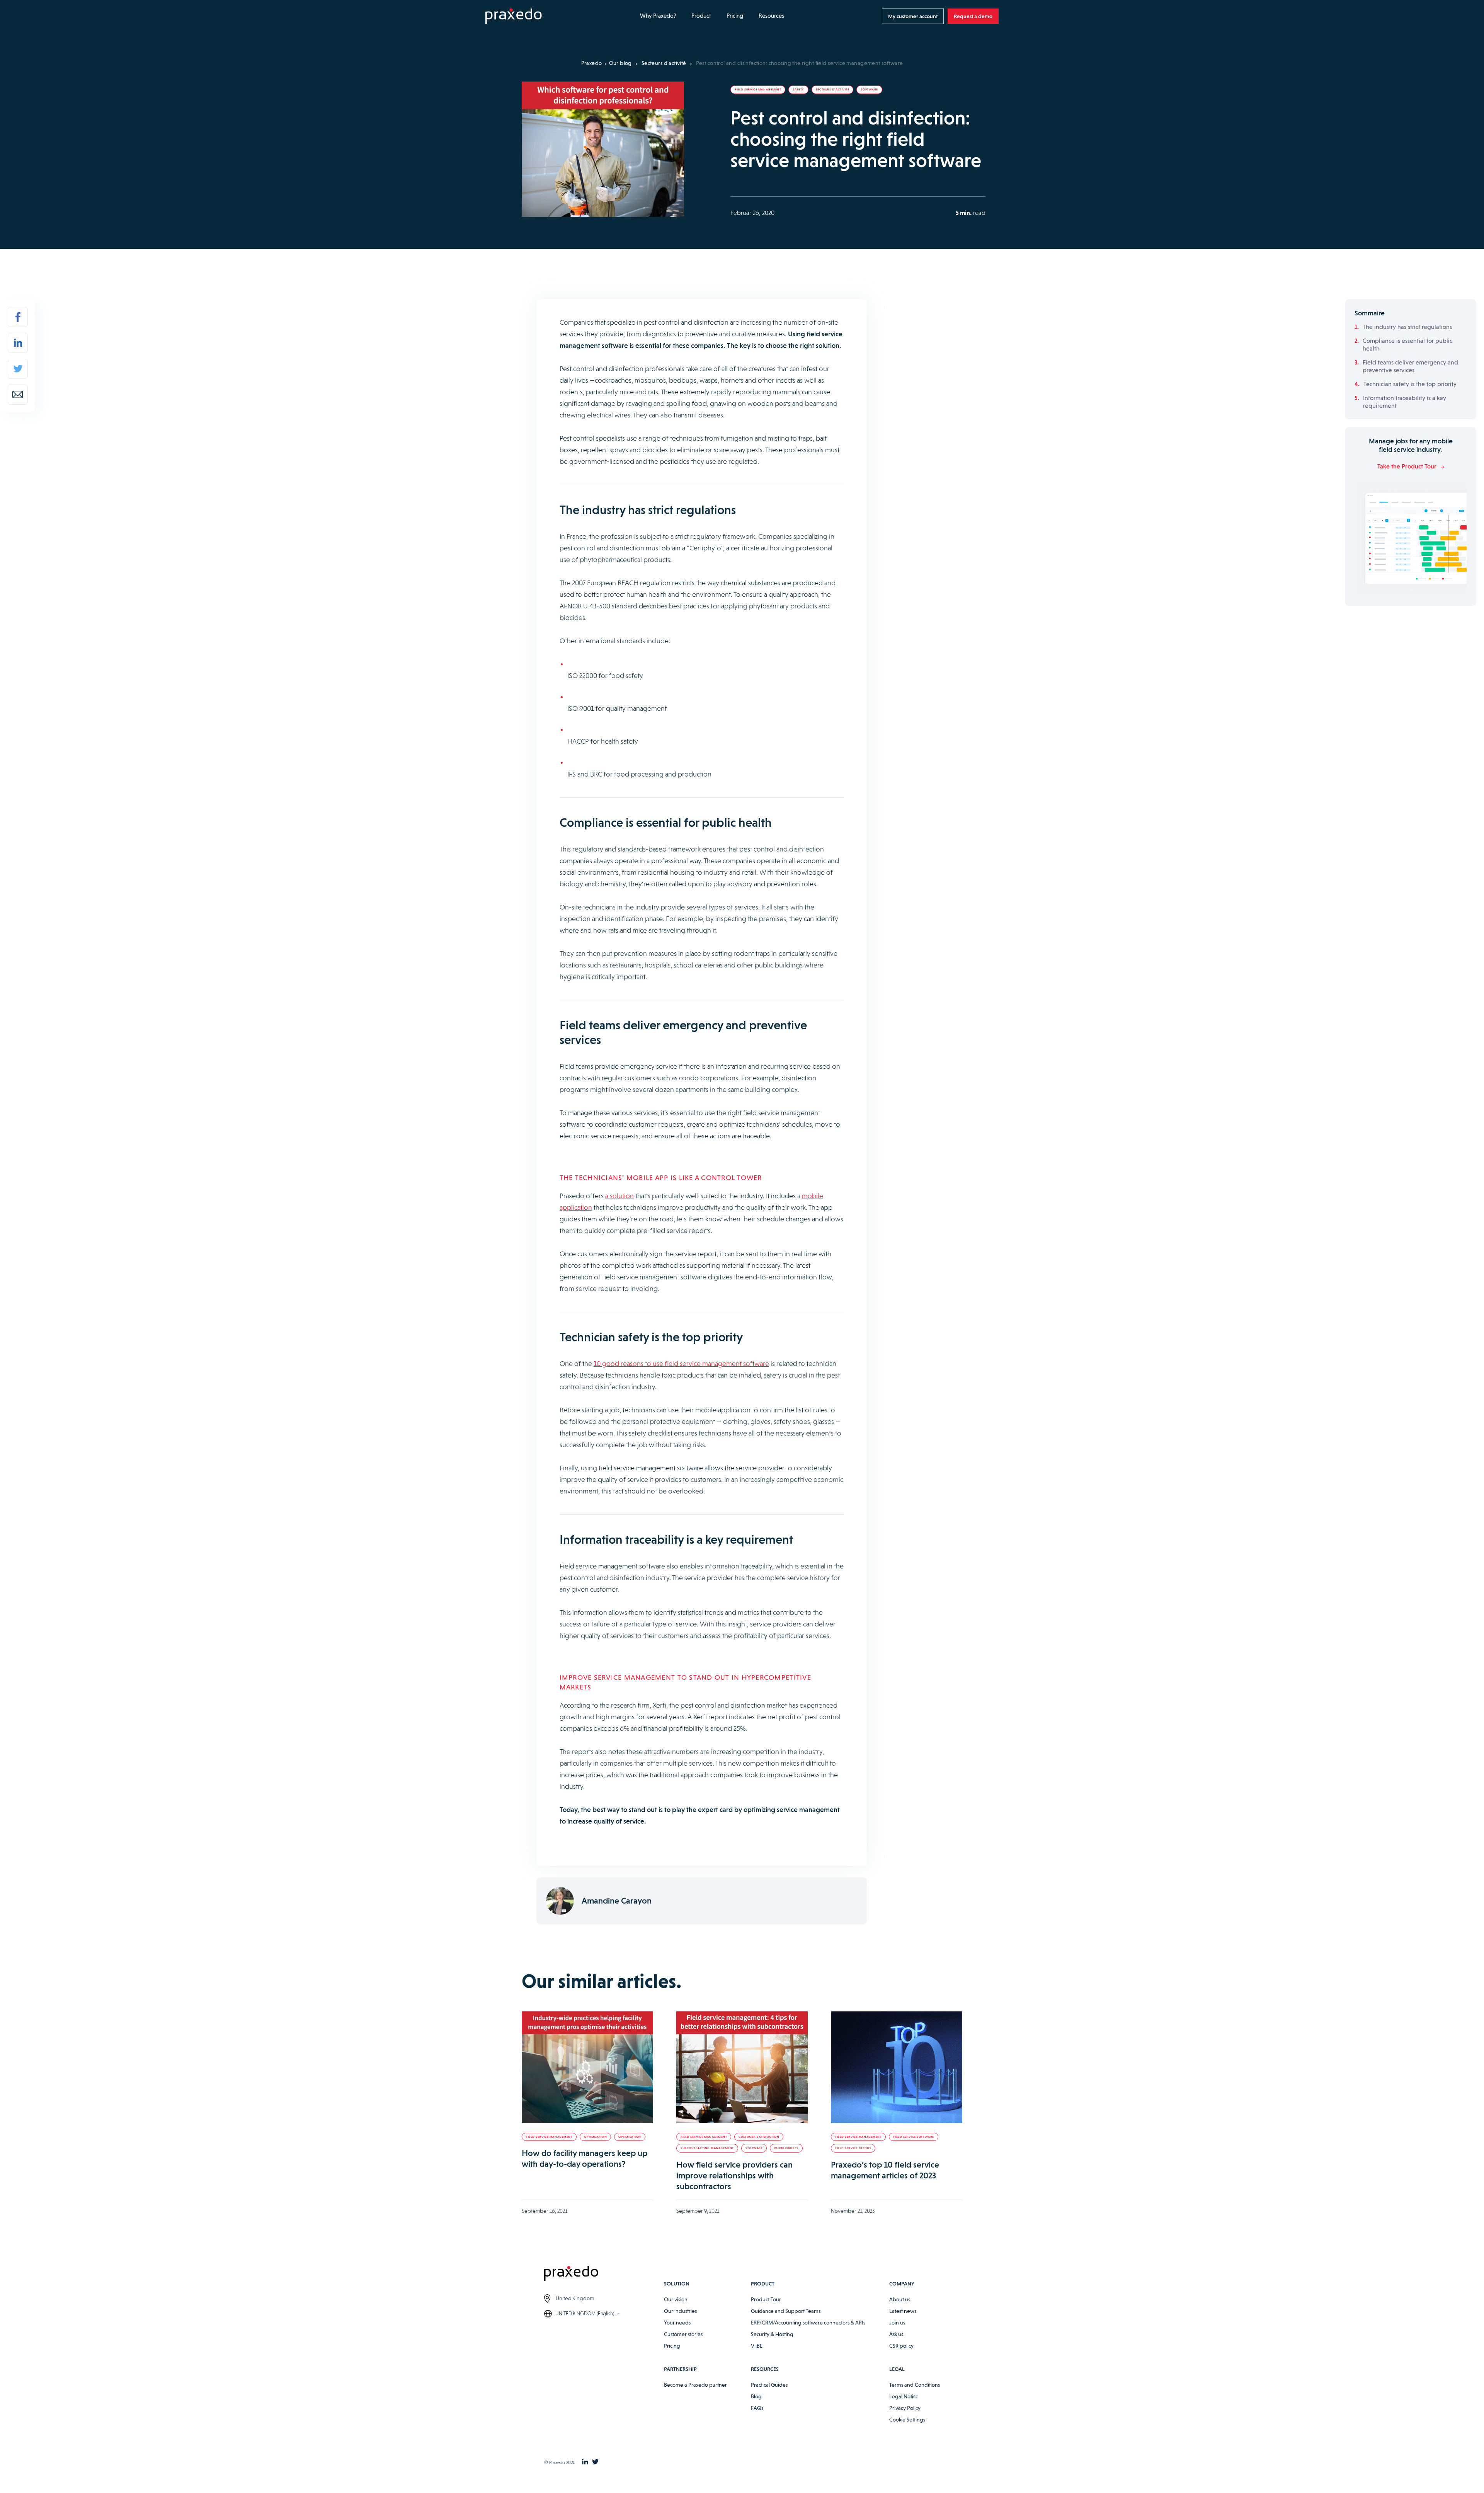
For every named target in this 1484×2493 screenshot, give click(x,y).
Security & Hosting (772, 2334)
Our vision (676, 2299)
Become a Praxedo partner (695, 2385)
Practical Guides (769, 2385)
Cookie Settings (907, 2420)
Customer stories (683, 2334)
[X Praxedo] (595, 2462)
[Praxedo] (514, 16)
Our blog (620, 63)
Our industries (680, 2311)
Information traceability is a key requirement (1405, 402)
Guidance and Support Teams (786, 2311)
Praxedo (592, 63)
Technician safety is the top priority (1410, 384)
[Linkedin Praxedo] (585, 2462)
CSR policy (901, 2346)
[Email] (18, 395)
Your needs (677, 2323)
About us (900, 2299)
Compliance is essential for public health (1407, 345)
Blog (756, 2396)
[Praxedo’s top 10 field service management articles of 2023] (897, 2067)
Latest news (903, 2311)
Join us (897, 2323)
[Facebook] (18, 317)
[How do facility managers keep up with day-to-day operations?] (587, 2067)
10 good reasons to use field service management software (681, 1363)
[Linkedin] (18, 343)
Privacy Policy (905, 2408)
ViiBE (757, 2346)
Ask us (896, 2334)
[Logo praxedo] (604, 2275)
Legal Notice (904, 2396)
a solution (619, 1196)
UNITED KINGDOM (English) (585, 2313)
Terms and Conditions (915, 2385)
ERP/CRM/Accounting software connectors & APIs (808, 2323)
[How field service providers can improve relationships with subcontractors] (742, 2067)
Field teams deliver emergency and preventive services (1410, 366)
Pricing (735, 16)
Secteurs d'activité (664, 63)
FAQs (757, 2408)
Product (701, 16)
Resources (771, 16)
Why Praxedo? (658, 16)
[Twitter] (18, 369)
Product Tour (766, 2299)
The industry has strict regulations (1407, 327)
